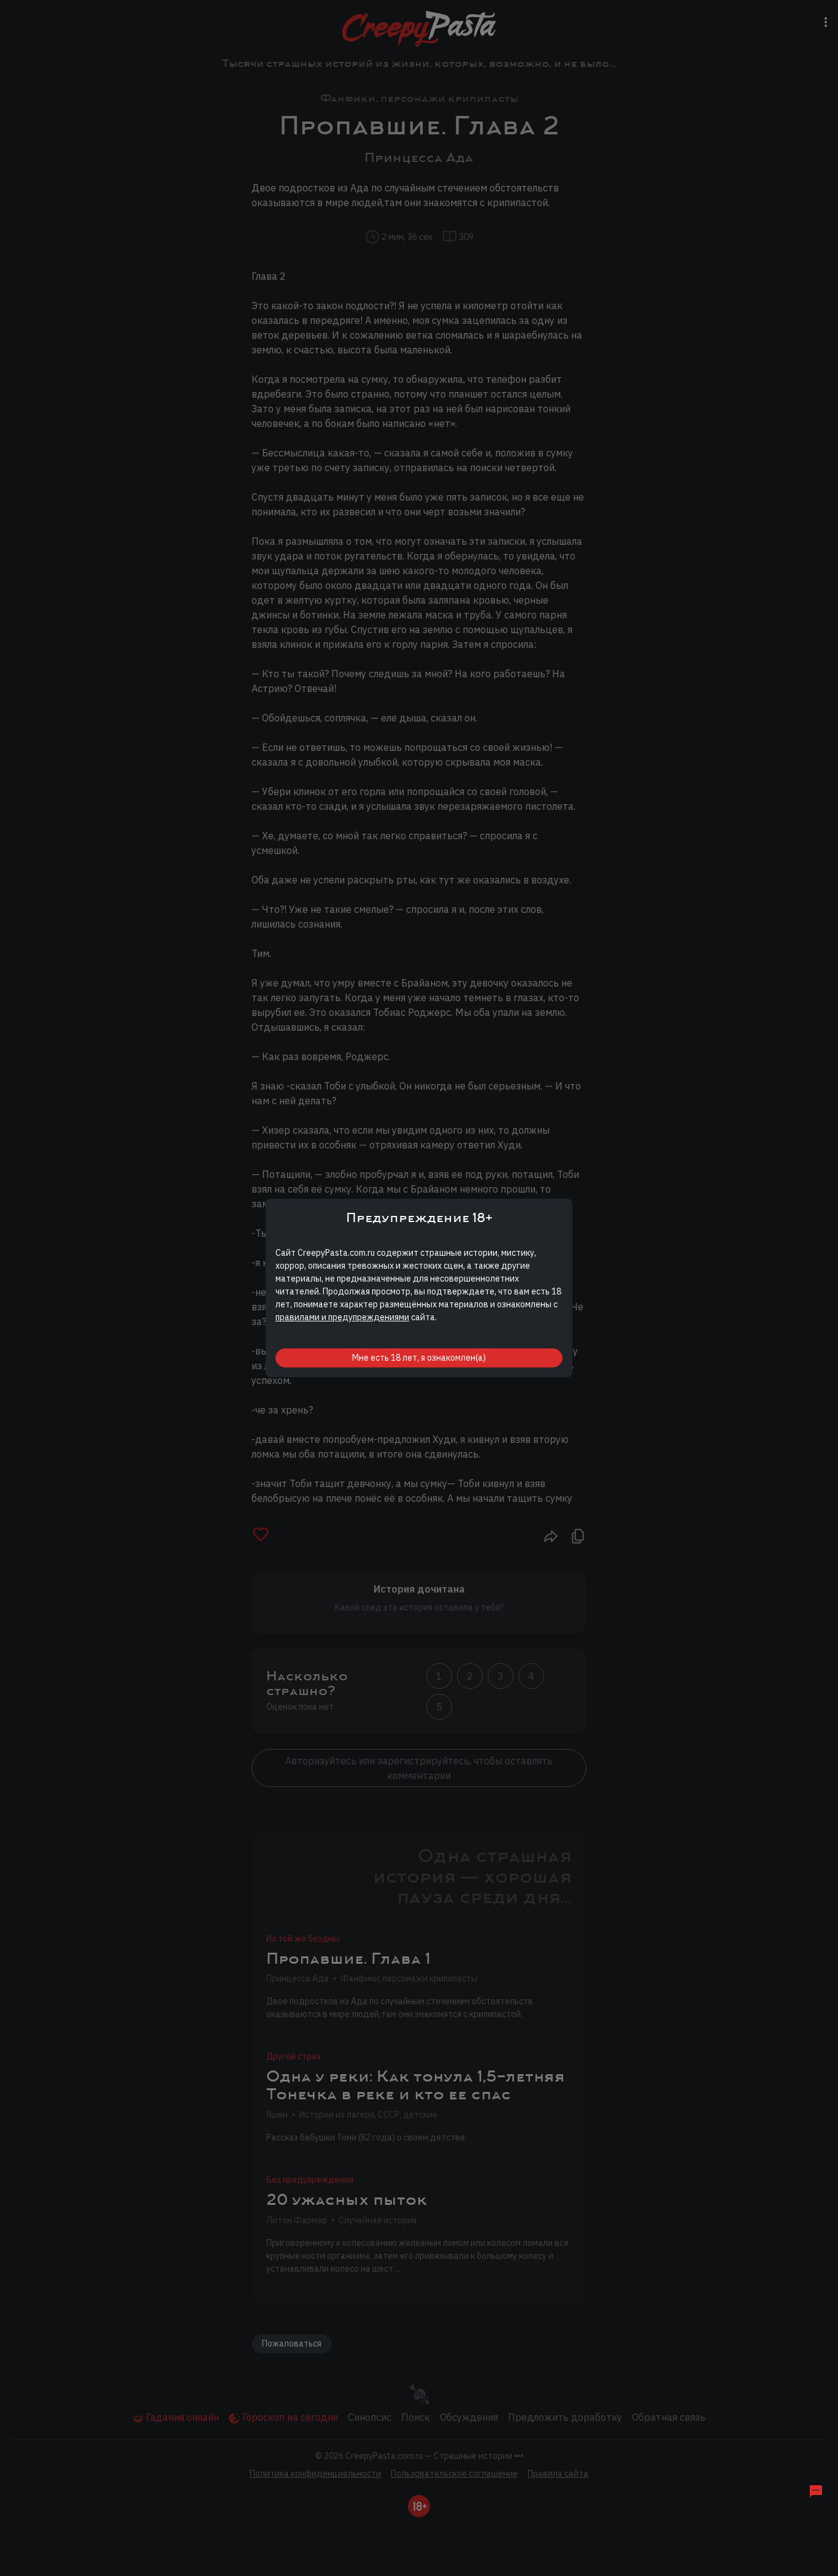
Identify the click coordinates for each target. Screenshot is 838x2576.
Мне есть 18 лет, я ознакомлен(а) (419, 1358)
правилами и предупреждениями (342, 1317)
